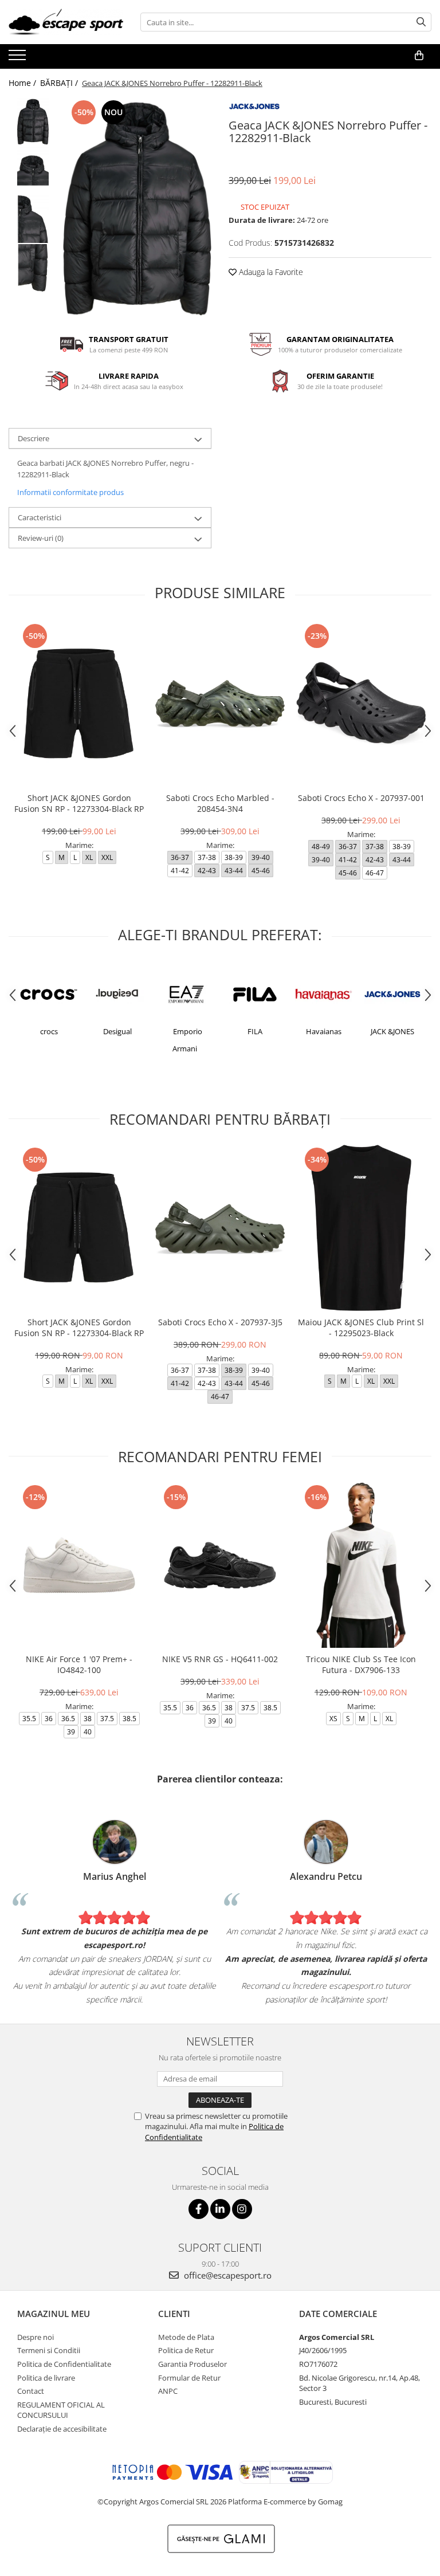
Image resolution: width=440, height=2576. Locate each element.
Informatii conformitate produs (70, 492)
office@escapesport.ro (227, 2275)
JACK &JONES (392, 1031)
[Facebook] (199, 2209)
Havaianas (324, 1031)
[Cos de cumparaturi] (419, 56)
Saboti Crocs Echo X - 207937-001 (361, 798)
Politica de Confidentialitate (64, 2364)
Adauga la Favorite (270, 272)
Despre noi (36, 2337)
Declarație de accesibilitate (62, 2429)
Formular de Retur (189, 2378)
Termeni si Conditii (49, 2350)
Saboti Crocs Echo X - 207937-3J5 (220, 1322)
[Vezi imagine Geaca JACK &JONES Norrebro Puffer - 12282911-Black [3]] (33, 268)
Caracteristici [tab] (40, 517)
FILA (255, 1031)
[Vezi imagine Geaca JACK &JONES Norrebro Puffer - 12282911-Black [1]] (33, 170)
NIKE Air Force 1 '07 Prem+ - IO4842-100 (79, 1664)
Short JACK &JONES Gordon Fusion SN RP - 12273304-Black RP (79, 803)
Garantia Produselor (192, 2364)
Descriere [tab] (34, 438)
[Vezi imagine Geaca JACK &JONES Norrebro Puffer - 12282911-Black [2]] (33, 219)
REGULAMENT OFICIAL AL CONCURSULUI (61, 2410)
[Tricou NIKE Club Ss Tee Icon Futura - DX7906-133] (361, 1565)
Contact (31, 2391)
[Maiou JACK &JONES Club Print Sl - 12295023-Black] (361, 1228)
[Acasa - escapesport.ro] (66, 22)
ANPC (168, 2391)
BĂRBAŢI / (60, 83)
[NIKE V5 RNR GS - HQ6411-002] (220, 1565)
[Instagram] (242, 2209)
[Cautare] (421, 22)
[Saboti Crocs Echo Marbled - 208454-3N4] (220, 704)
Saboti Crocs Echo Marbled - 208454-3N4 (220, 803)
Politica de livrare (46, 2378)
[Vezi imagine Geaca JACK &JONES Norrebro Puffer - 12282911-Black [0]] (33, 122)
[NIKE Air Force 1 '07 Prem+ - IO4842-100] (79, 1565)
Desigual (117, 1031)
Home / (23, 83)
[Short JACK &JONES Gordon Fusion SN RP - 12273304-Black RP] (79, 704)
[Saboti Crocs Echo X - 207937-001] (361, 704)
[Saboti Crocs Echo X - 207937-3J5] (220, 1228)
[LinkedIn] (220, 2209)
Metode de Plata (186, 2337)
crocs (49, 1031)
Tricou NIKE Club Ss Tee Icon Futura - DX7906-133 (361, 1664)
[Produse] (19, 58)
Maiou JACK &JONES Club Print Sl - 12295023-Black (361, 1328)
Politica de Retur (186, 2350)
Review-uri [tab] (41, 538)
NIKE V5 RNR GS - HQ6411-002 (220, 1659)
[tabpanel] (137, 209)
